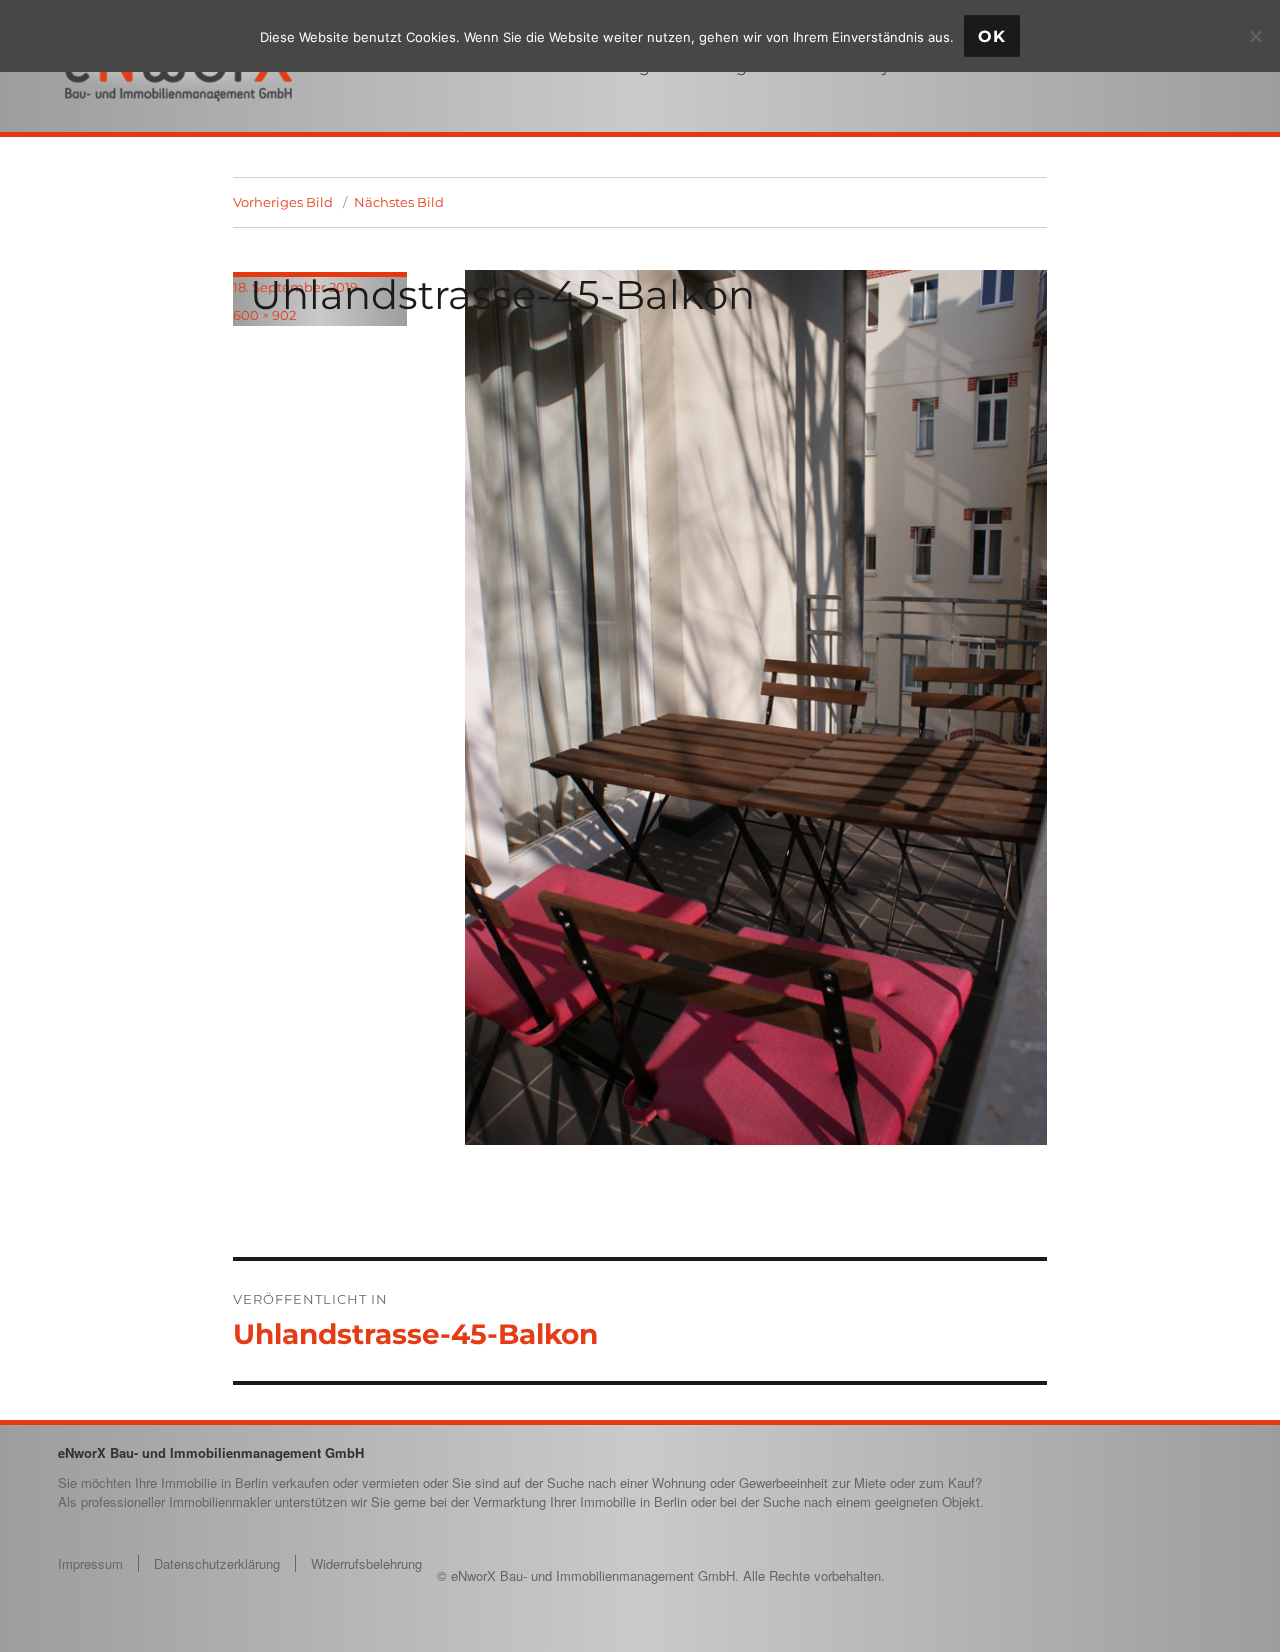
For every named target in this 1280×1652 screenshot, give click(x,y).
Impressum (90, 1563)
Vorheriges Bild (283, 202)
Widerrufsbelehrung (366, 1563)
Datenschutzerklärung (217, 1563)
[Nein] (1255, 36)
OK (992, 36)
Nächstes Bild (399, 202)
